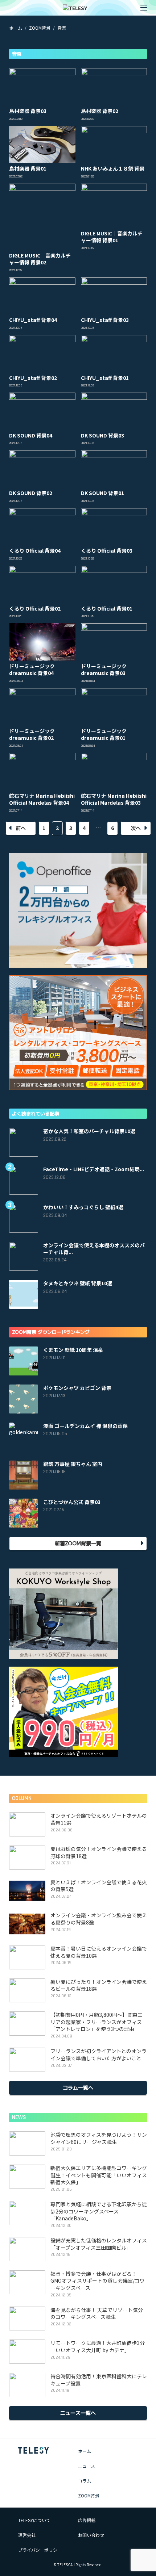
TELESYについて (34, 2520)
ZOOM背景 (89, 2495)
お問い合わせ (91, 2535)
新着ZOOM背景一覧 (78, 1543)
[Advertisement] (78, 54)
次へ (136, 828)
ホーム (85, 2451)
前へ (21, 828)
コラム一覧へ (78, 2087)
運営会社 (27, 2535)
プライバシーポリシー (40, 2550)
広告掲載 (87, 2520)
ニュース (87, 2466)
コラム (85, 2481)
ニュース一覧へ (78, 2413)
